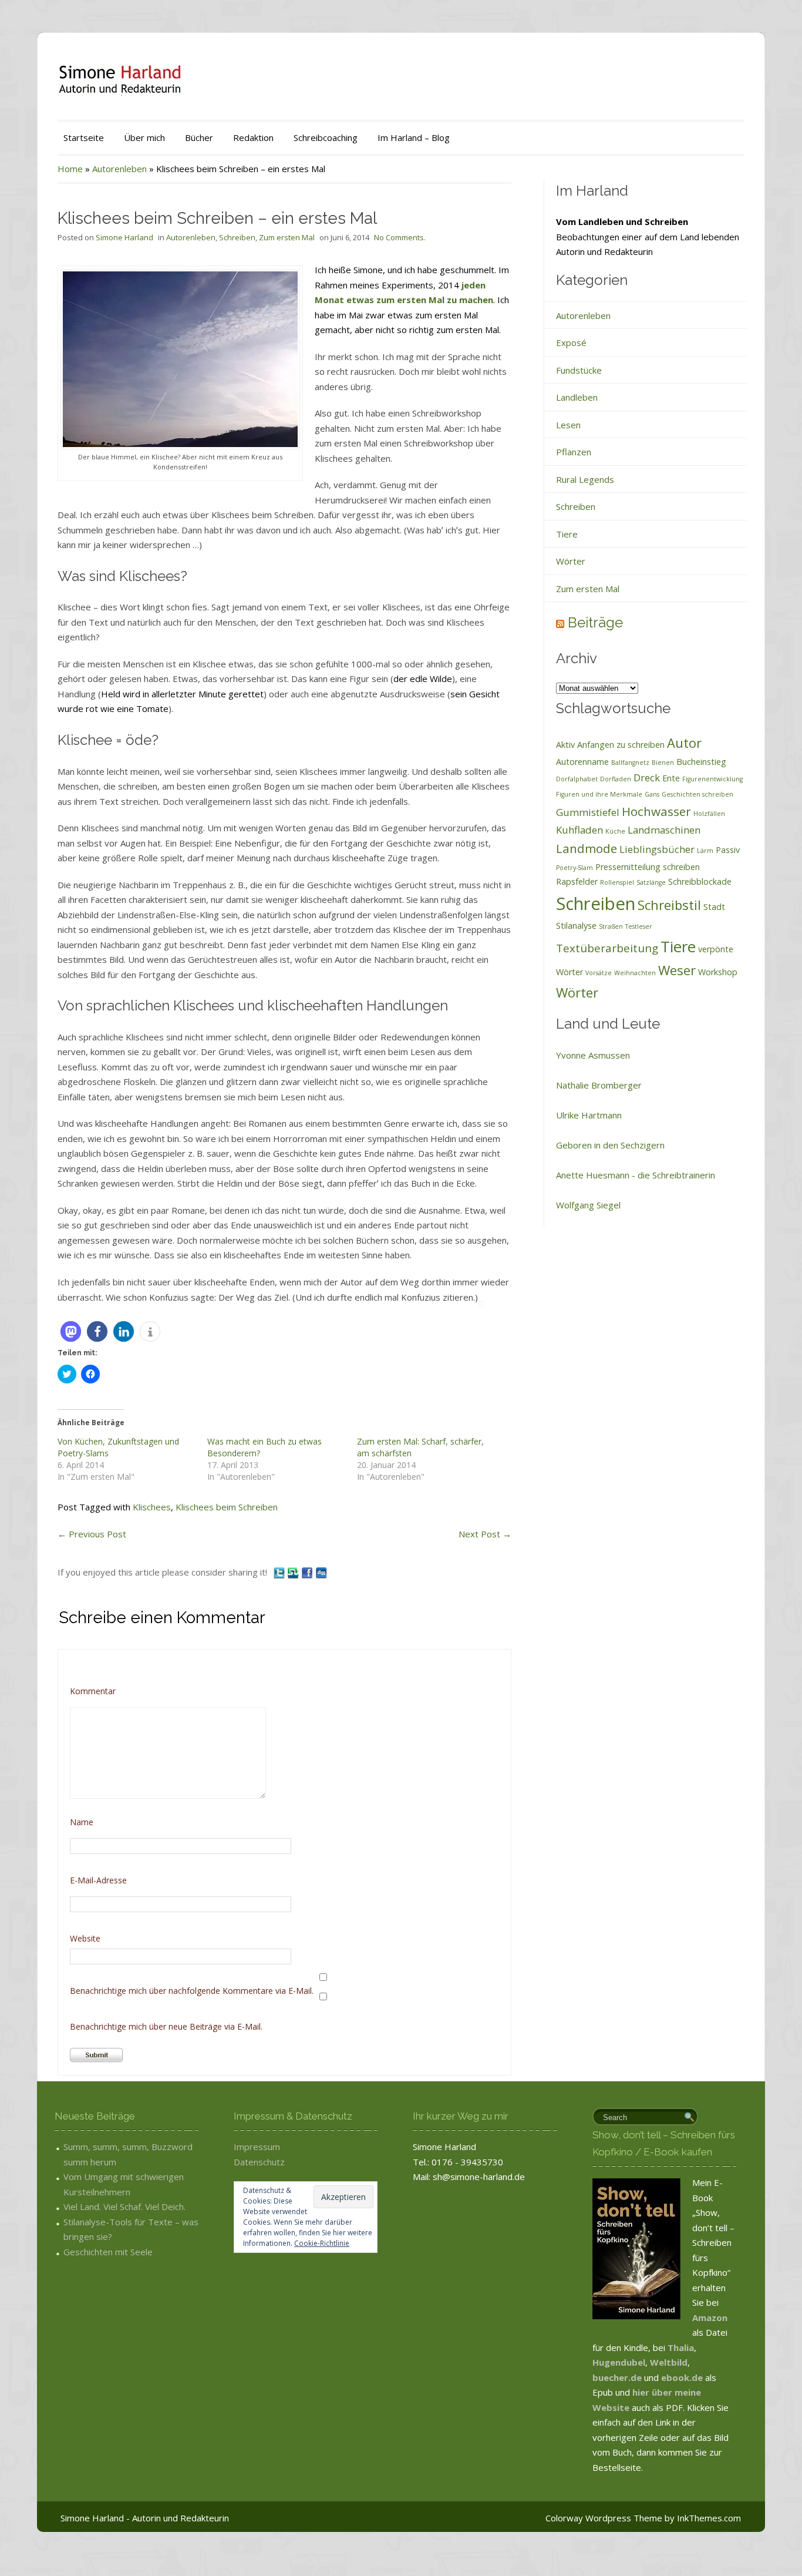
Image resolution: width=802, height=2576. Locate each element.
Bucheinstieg (701, 762)
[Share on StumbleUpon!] (294, 1572)
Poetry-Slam (574, 868)
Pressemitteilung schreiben (648, 867)
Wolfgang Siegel (588, 1205)
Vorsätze (599, 973)
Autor (684, 743)
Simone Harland (124, 237)
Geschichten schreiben (697, 794)
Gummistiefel (588, 812)
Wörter (571, 561)
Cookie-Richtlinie (322, 2243)
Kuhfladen (579, 830)
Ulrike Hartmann (589, 1115)
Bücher (199, 137)
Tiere (567, 534)
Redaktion (253, 137)
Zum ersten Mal (287, 237)
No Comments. (400, 237)
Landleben (577, 397)
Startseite (84, 137)
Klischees (152, 1507)
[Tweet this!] (280, 1572)
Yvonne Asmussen (593, 1055)
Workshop (718, 972)
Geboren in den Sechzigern (610, 1145)
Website (85, 1938)
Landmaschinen (664, 830)
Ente (671, 778)
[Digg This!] (321, 1572)
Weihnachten (635, 973)
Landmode (587, 848)
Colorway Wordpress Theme (604, 2518)
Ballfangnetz (630, 763)
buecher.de (617, 2377)
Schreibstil (669, 905)
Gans (652, 794)
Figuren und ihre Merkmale (599, 794)
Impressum (257, 2147)
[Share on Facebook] (308, 1572)
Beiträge (595, 622)
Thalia (681, 2347)
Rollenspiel (617, 882)
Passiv (728, 850)
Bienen (663, 763)
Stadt (714, 907)
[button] (71, 1331)
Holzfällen (709, 814)
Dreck (647, 777)
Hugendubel (619, 2362)
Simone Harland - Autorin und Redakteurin (145, 2518)
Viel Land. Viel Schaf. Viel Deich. (124, 2206)
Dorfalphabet (577, 779)
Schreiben (237, 237)
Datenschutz (259, 2162)
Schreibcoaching (326, 137)
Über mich (144, 137)
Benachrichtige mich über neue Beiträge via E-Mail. (166, 2026)
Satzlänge (651, 882)
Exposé (571, 342)
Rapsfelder (577, 881)
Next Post (485, 1534)
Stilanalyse (576, 926)
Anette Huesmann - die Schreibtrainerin (636, 1175)
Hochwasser (656, 811)
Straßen (611, 926)
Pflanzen (574, 452)
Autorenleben (119, 169)
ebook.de (683, 2377)
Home (70, 169)
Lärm (705, 851)
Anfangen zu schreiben (621, 745)
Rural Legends (585, 479)
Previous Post (92, 1534)
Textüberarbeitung (607, 948)
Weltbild (669, 2362)
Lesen (568, 425)
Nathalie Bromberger (599, 1085)
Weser (677, 970)
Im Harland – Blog (414, 137)
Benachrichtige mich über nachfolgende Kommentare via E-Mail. (192, 1991)
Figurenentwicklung (712, 779)
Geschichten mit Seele (108, 2252)
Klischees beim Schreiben (227, 1507)
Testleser (639, 926)
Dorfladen (616, 779)
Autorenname (582, 762)
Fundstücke (579, 370)
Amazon (710, 2318)
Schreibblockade (700, 881)
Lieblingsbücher (657, 849)
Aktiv (565, 745)
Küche (615, 831)
